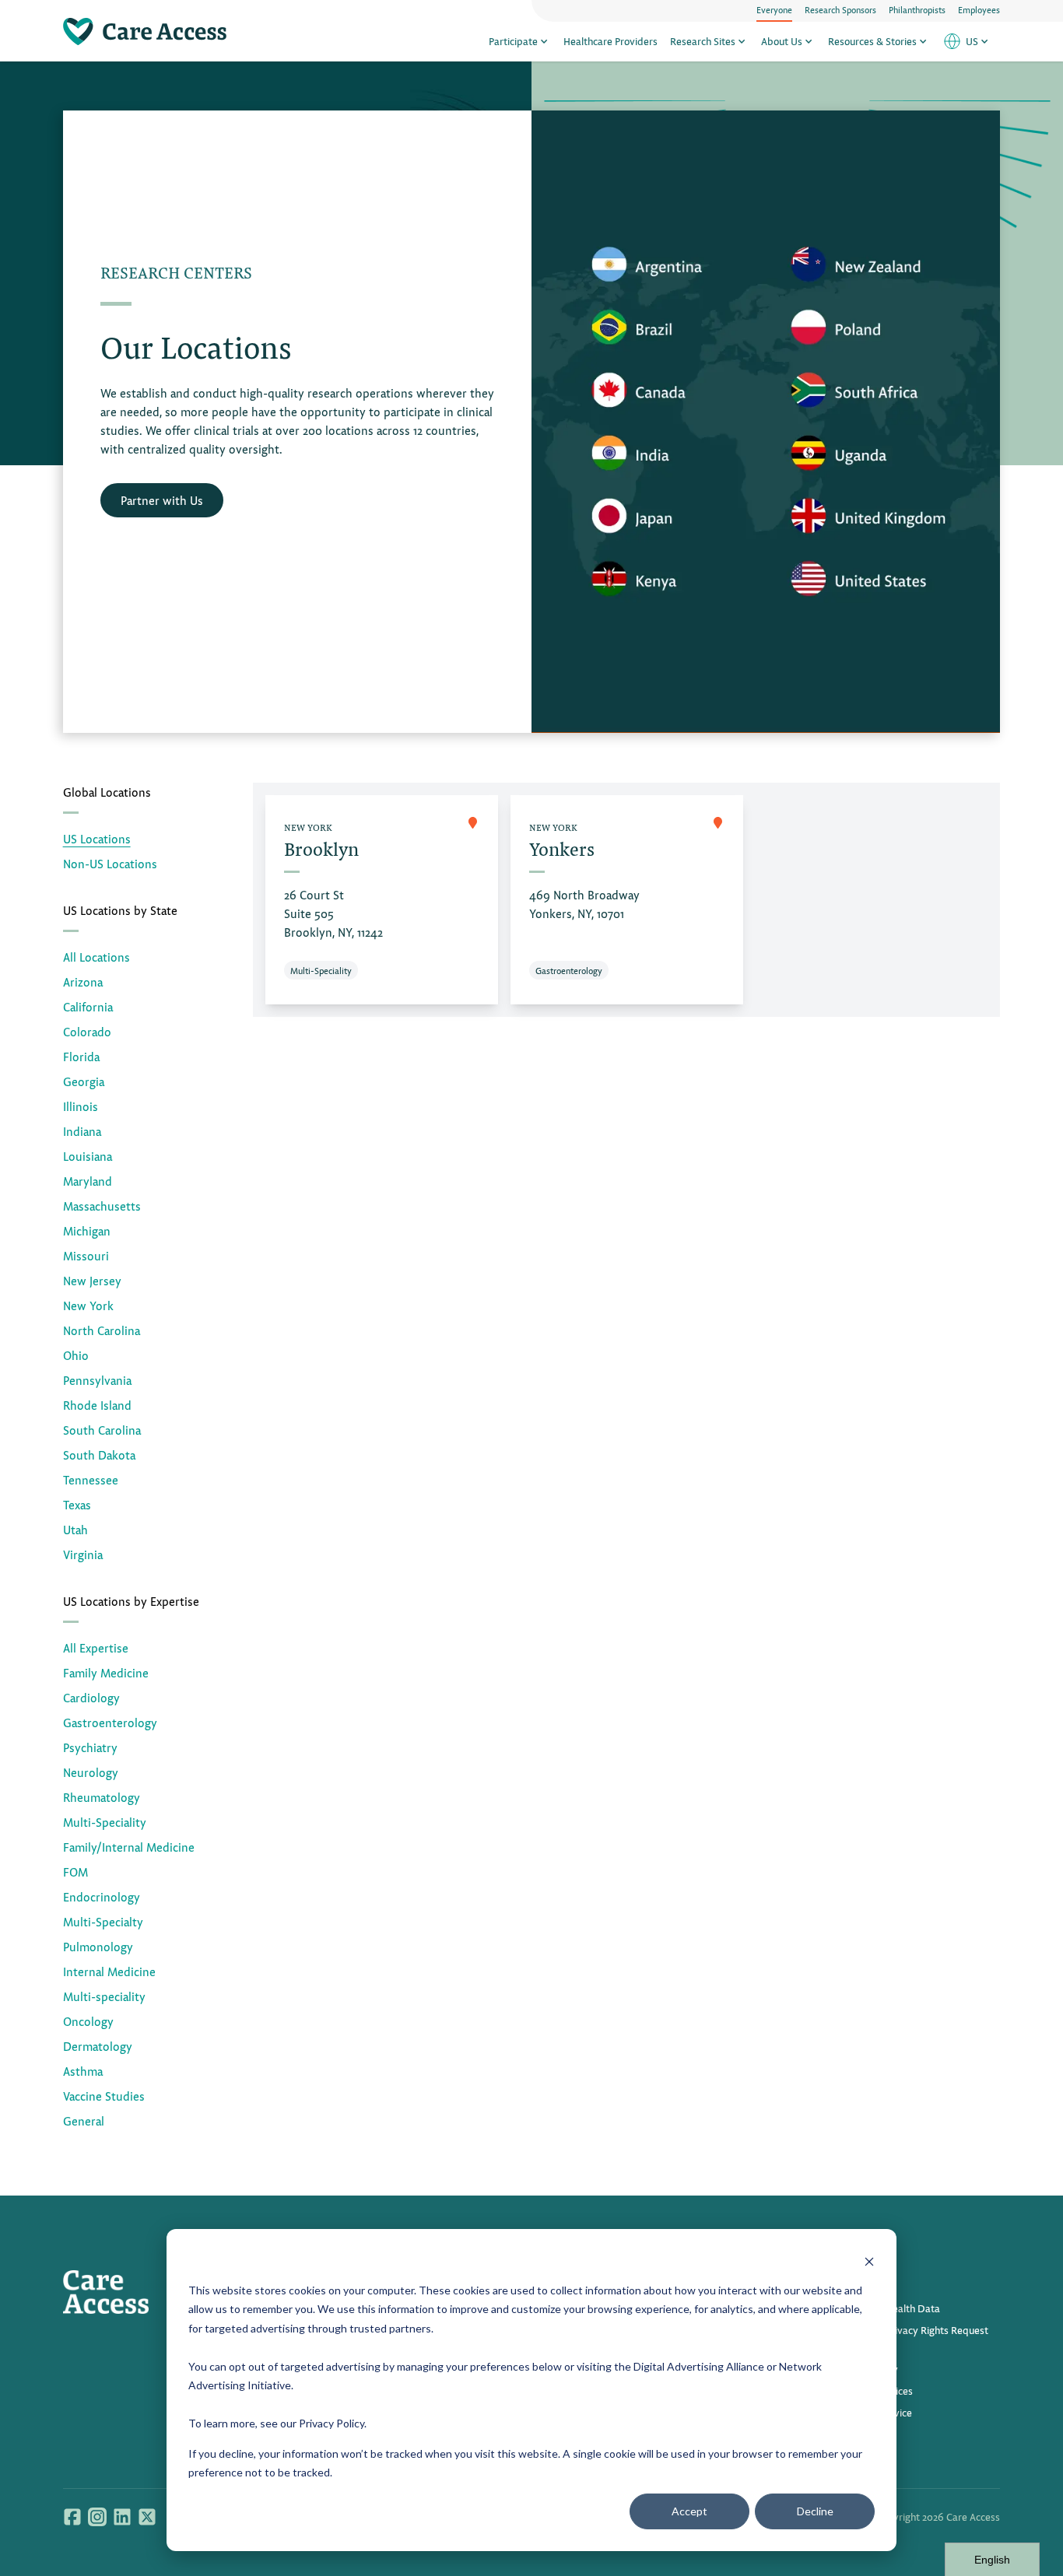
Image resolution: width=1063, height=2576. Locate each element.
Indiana (82, 1131)
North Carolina (102, 1330)
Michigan (87, 1230)
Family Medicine (106, 1672)
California (88, 1006)
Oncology (88, 2021)
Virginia (83, 1554)
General (84, 2120)
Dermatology (98, 2046)
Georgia (84, 1081)
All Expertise (96, 1647)
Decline (815, 2511)
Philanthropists (917, 9)
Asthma (83, 2071)
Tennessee (91, 1479)
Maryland (88, 1181)
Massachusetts (102, 1206)
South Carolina (102, 1430)
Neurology (91, 1772)
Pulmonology (98, 1946)
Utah (75, 1529)
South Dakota (99, 1454)
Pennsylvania (97, 1380)
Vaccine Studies (104, 2096)
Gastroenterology (110, 1722)
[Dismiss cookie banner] (869, 2261)
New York (88, 1305)
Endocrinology (102, 1896)
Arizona (83, 981)
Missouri (86, 1255)
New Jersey (92, 1280)
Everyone (774, 9)
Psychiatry (90, 1747)
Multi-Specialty (103, 1921)
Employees (979, 9)
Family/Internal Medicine (129, 1847)
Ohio (76, 1355)
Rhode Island (97, 1405)
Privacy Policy (332, 2423)
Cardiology (91, 1697)
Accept (689, 2511)
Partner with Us (162, 500)
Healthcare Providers (610, 41)
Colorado (87, 1031)
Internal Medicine (109, 1971)
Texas (77, 1504)
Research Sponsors (840, 9)
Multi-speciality (104, 1996)
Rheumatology (102, 1797)
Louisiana (88, 1156)
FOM (75, 1872)
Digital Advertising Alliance (699, 2366)
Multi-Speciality (105, 1822)
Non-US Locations (110, 863)
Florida (81, 1056)
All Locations (96, 957)
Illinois (81, 1106)
